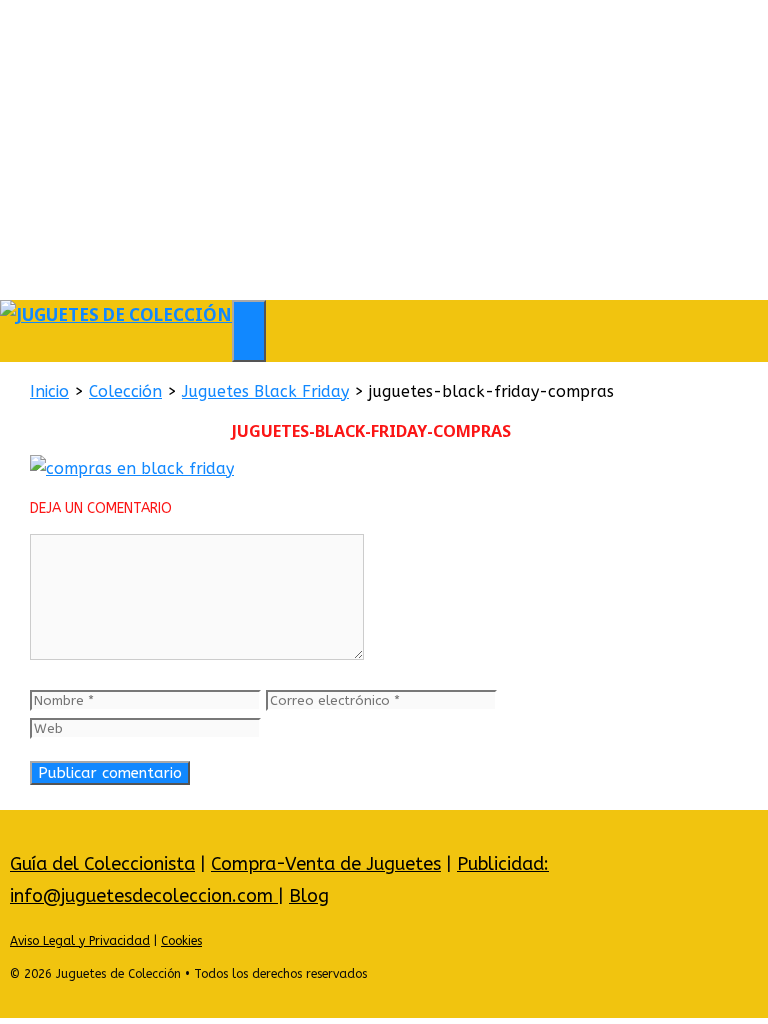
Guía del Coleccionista (102, 864)
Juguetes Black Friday (265, 391)
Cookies (181, 941)
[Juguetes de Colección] (116, 314)
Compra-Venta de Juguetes (326, 864)
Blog (309, 896)
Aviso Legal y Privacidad (80, 941)
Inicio (49, 391)
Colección (125, 391)
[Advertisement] (384, 150)
